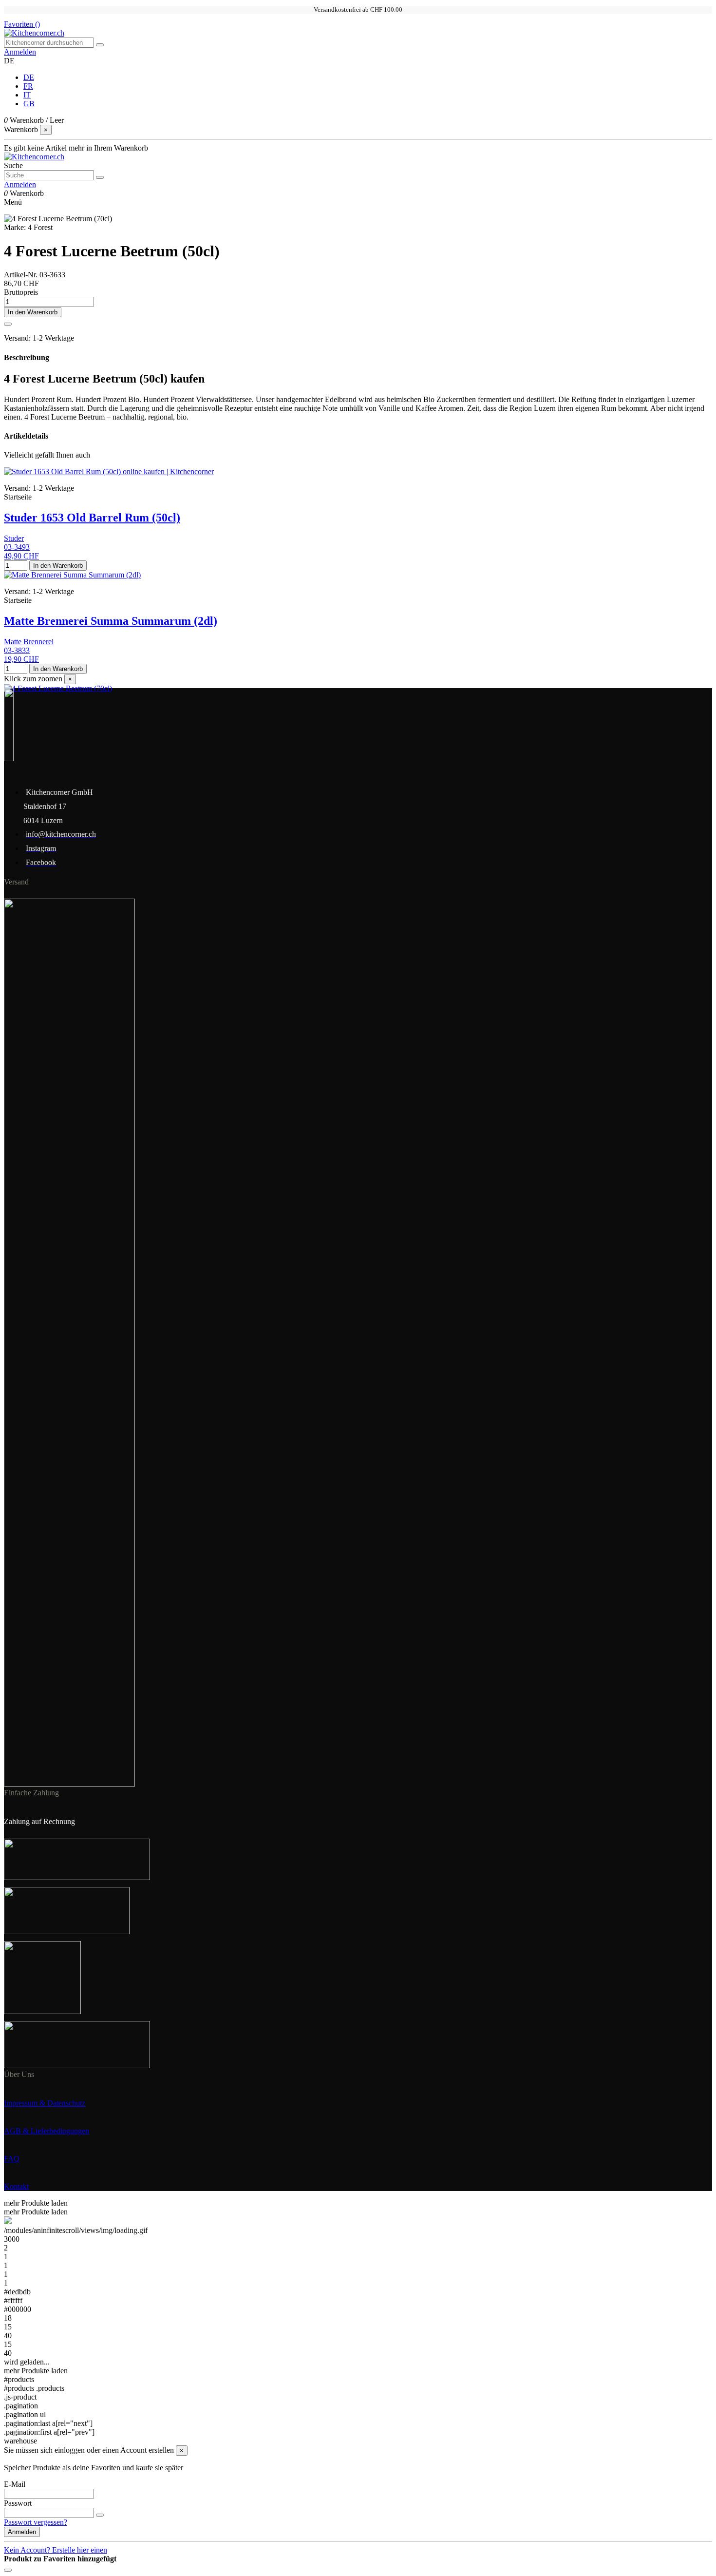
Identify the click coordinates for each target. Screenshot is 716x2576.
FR (28, 86)
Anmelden (22, 2532)
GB (29, 104)
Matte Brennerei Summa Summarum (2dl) (111, 621)
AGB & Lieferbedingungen (47, 2131)
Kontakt (16, 2186)
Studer (14, 538)
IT (27, 95)
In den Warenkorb (33, 312)
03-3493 (17, 547)
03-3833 (17, 650)
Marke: (15, 227)
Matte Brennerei (29, 642)
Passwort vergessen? (36, 2522)
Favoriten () (22, 24)
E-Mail (15, 2484)
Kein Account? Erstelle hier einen (56, 2550)
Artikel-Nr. (22, 275)
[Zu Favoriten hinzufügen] (8, 324)
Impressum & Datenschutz (45, 2103)
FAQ (12, 2159)
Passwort (18, 2503)
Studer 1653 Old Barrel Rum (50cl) (92, 518)
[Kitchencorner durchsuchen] (100, 45)
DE (29, 77)
